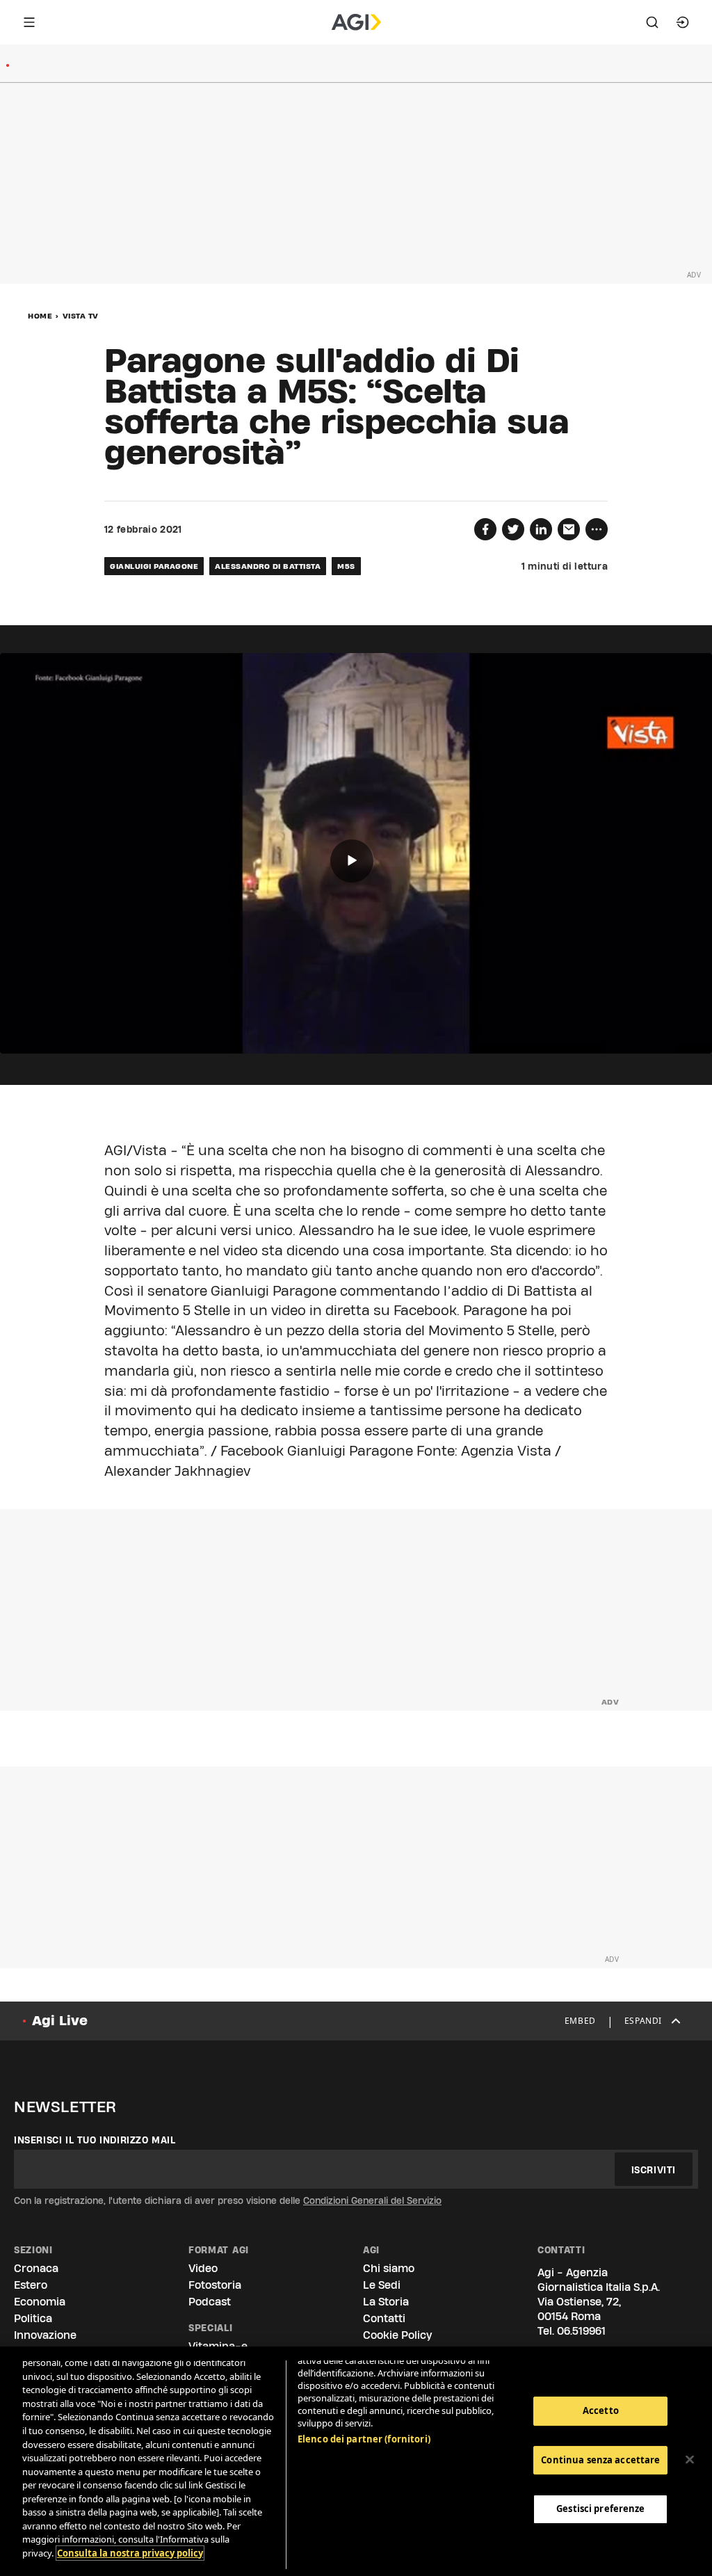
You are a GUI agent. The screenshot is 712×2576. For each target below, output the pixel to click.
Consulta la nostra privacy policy (130, 2553)
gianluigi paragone (154, 566)
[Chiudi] (690, 2460)
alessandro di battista (268, 566)
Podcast (210, 2302)
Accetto (601, 2410)
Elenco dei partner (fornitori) (364, 2439)
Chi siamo (389, 2268)
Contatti (384, 2318)
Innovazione (45, 2335)
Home (40, 316)
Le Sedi (382, 2285)
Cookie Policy (397, 2335)
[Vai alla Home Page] (356, 22)
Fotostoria (215, 2285)
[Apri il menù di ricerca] (652, 22)
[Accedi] (683, 22)
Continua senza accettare (600, 2460)
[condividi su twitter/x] (513, 529)
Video (203, 2268)
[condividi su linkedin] (541, 529)
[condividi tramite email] (569, 529)
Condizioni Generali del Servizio (372, 2200)
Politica (33, 2318)
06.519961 (581, 2331)
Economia (40, 2302)
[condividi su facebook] (485, 529)
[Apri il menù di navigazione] (29, 22)
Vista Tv (81, 316)
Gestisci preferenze (600, 2509)
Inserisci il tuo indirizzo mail (95, 2140)
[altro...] (597, 529)
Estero (31, 2285)
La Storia (386, 2302)
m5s (346, 566)
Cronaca (36, 2268)
